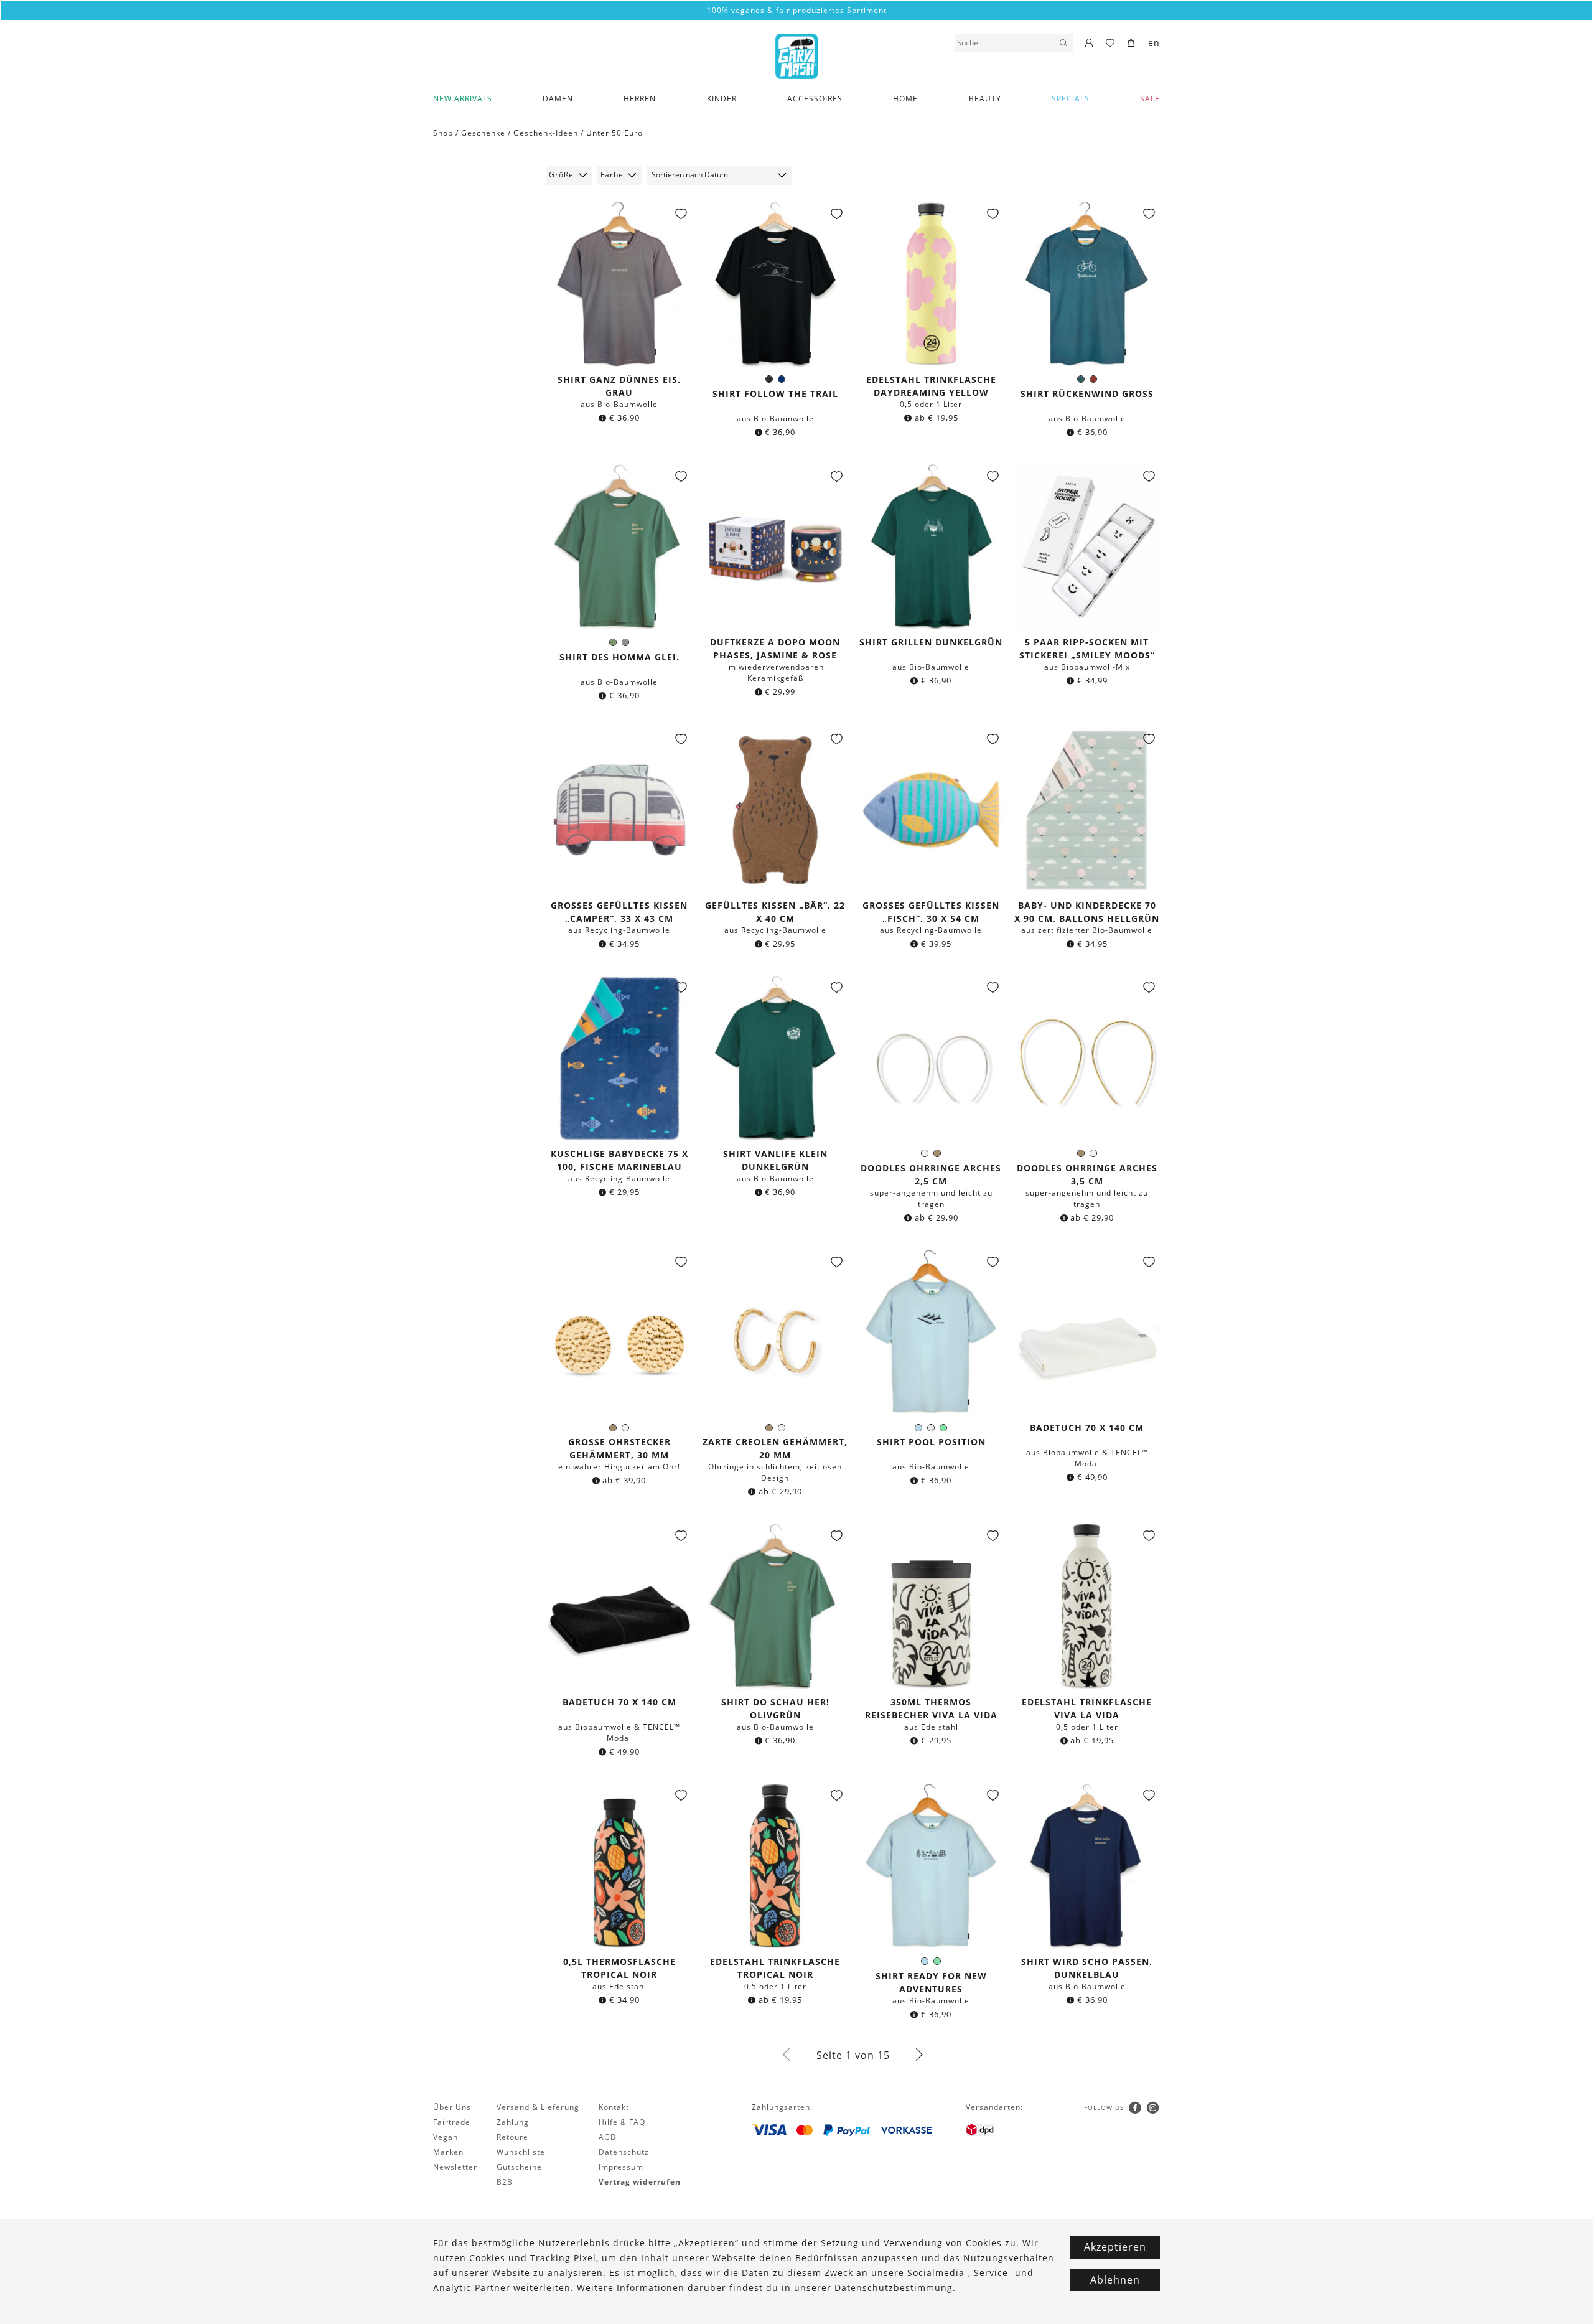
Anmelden (797, 1296)
